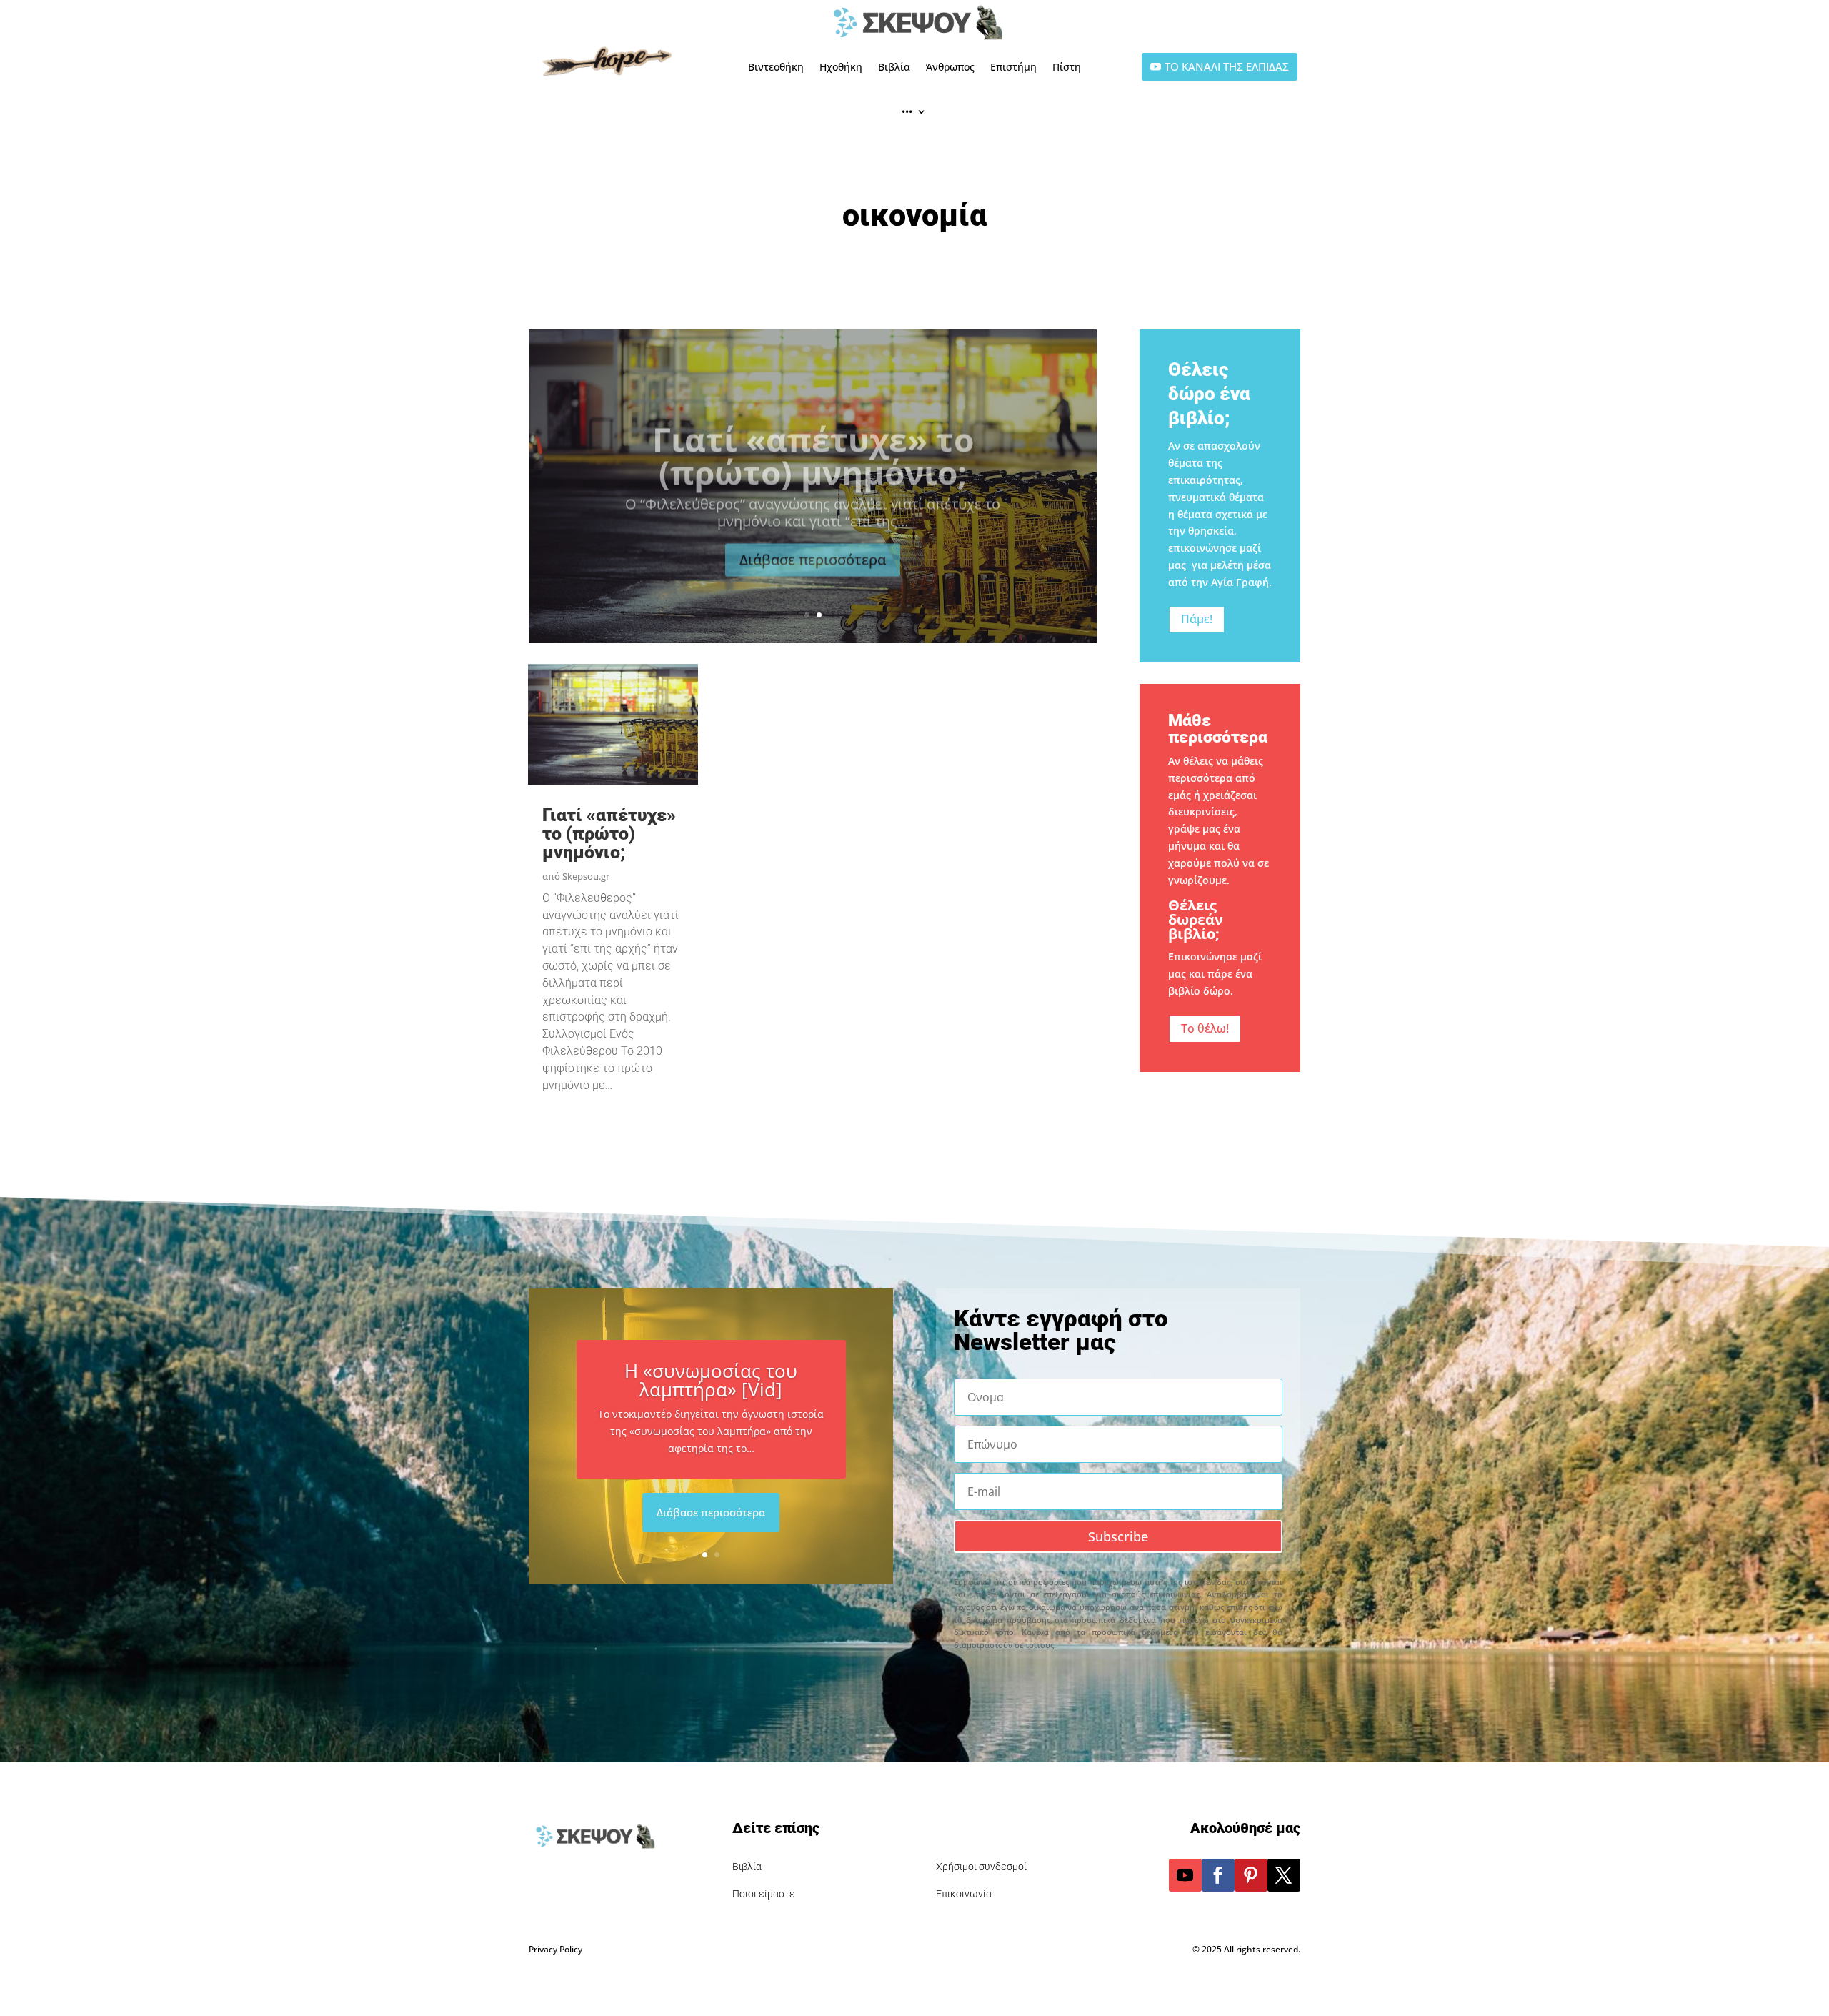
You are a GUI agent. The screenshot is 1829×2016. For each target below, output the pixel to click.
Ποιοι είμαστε (764, 1894)
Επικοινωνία (964, 1894)
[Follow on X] (1284, 1875)
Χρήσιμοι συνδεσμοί (981, 1867)
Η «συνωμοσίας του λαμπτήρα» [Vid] (711, 1380)
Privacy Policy (555, 1949)
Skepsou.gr (586, 876)
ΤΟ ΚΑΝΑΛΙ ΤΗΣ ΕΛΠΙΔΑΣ (1227, 66)
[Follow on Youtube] (1185, 1875)
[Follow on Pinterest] (1251, 1875)
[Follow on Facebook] (1218, 1875)
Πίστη (1067, 67)
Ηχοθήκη (841, 67)
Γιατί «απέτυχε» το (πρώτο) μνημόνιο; (813, 442)
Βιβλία (894, 67)
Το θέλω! (1205, 1028)
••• (907, 111)
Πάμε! (1197, 619)
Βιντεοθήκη (776, 67)
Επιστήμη (1013, 67)
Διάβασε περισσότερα (813, 546)
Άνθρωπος (950, 67)
